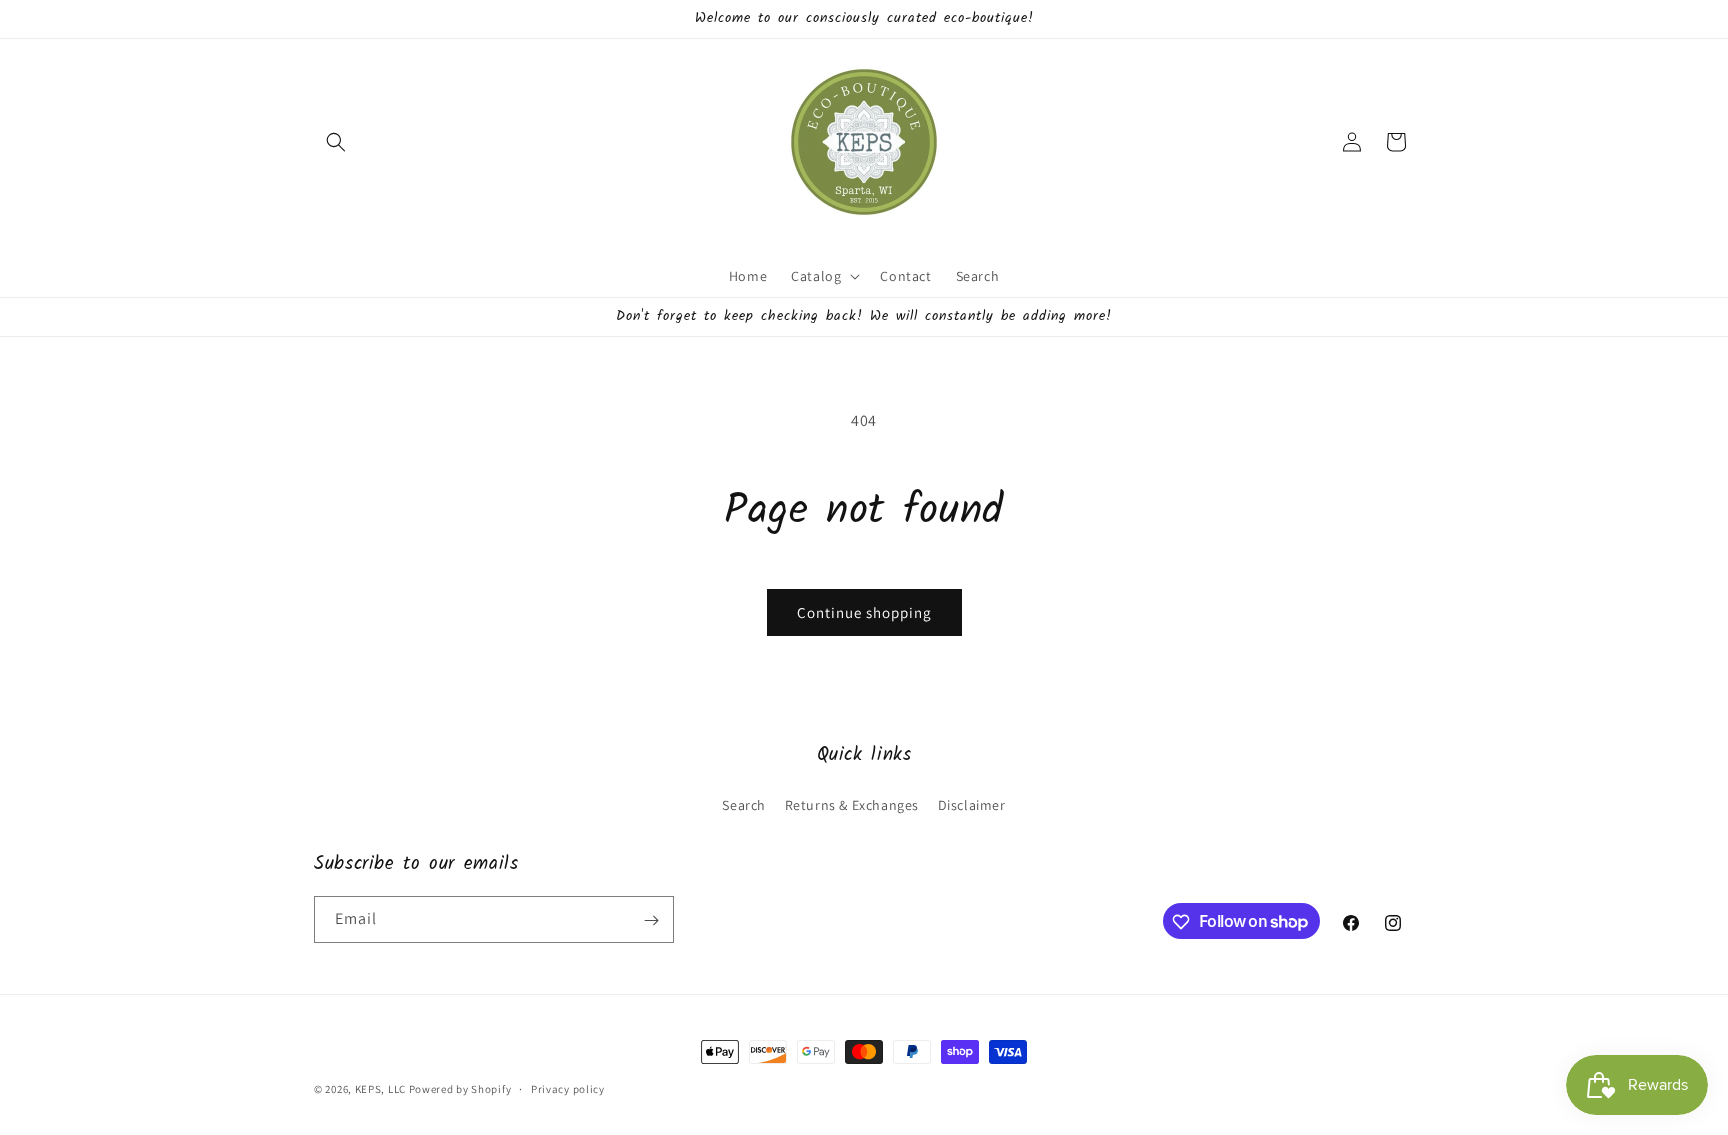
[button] (336, 142)
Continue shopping (864, 612)
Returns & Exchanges (852, 804)
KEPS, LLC (380, 1089)
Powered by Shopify (460, 1089)
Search (744, 804)
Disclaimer (972, 804)
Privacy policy (568, 1088)
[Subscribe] (651, 920)
